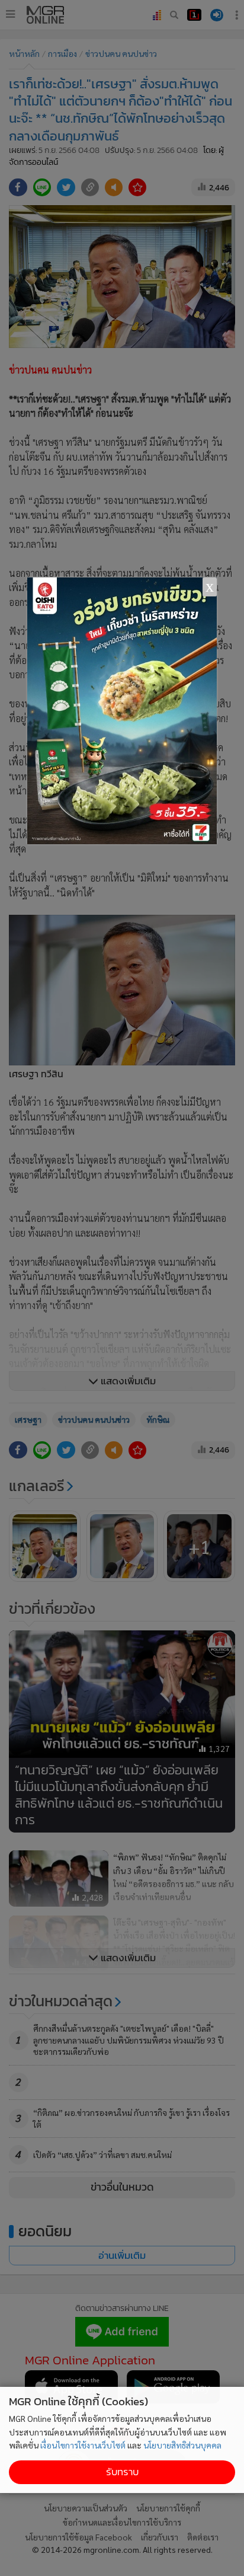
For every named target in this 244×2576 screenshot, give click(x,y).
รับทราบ (122, 2472)
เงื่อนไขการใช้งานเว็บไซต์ (83, 2445)
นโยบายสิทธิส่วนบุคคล (182, 2445)
